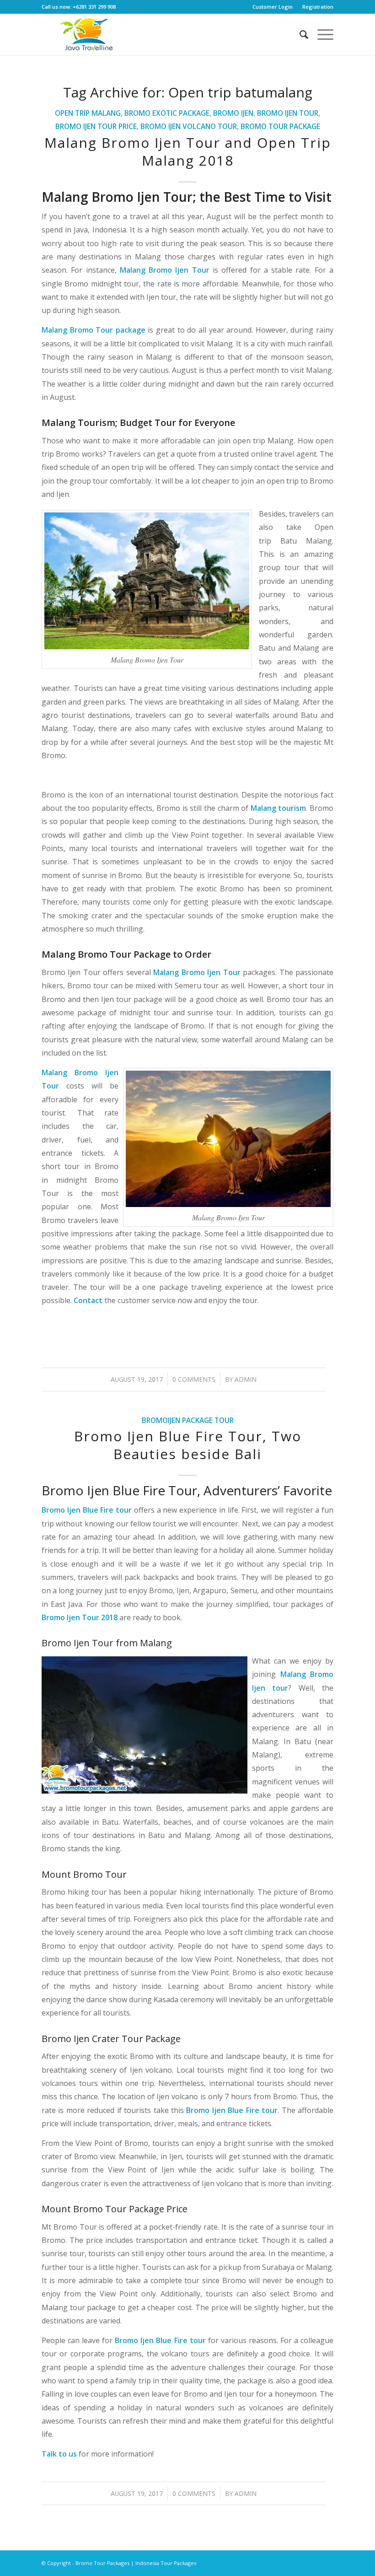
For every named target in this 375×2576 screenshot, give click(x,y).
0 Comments (194, 1379)
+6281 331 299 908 (94, 7)
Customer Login (273, 7)
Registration (318, 7)
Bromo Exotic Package (167, 113)
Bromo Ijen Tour (288, 113)
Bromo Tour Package (280, 126)
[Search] (299, 34)
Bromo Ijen (233, 113)
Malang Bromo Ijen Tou (195, 972)
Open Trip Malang (88, 113)
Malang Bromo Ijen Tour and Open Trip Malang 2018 (188, 151)
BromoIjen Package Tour (188, 1420)
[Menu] (321, 34)
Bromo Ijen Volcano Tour (189, 126)
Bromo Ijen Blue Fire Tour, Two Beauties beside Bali (188, 1445)
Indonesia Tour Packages (166, 2563)
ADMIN (246, 1379)
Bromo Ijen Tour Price (96, 126)
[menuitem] (273, 7)
